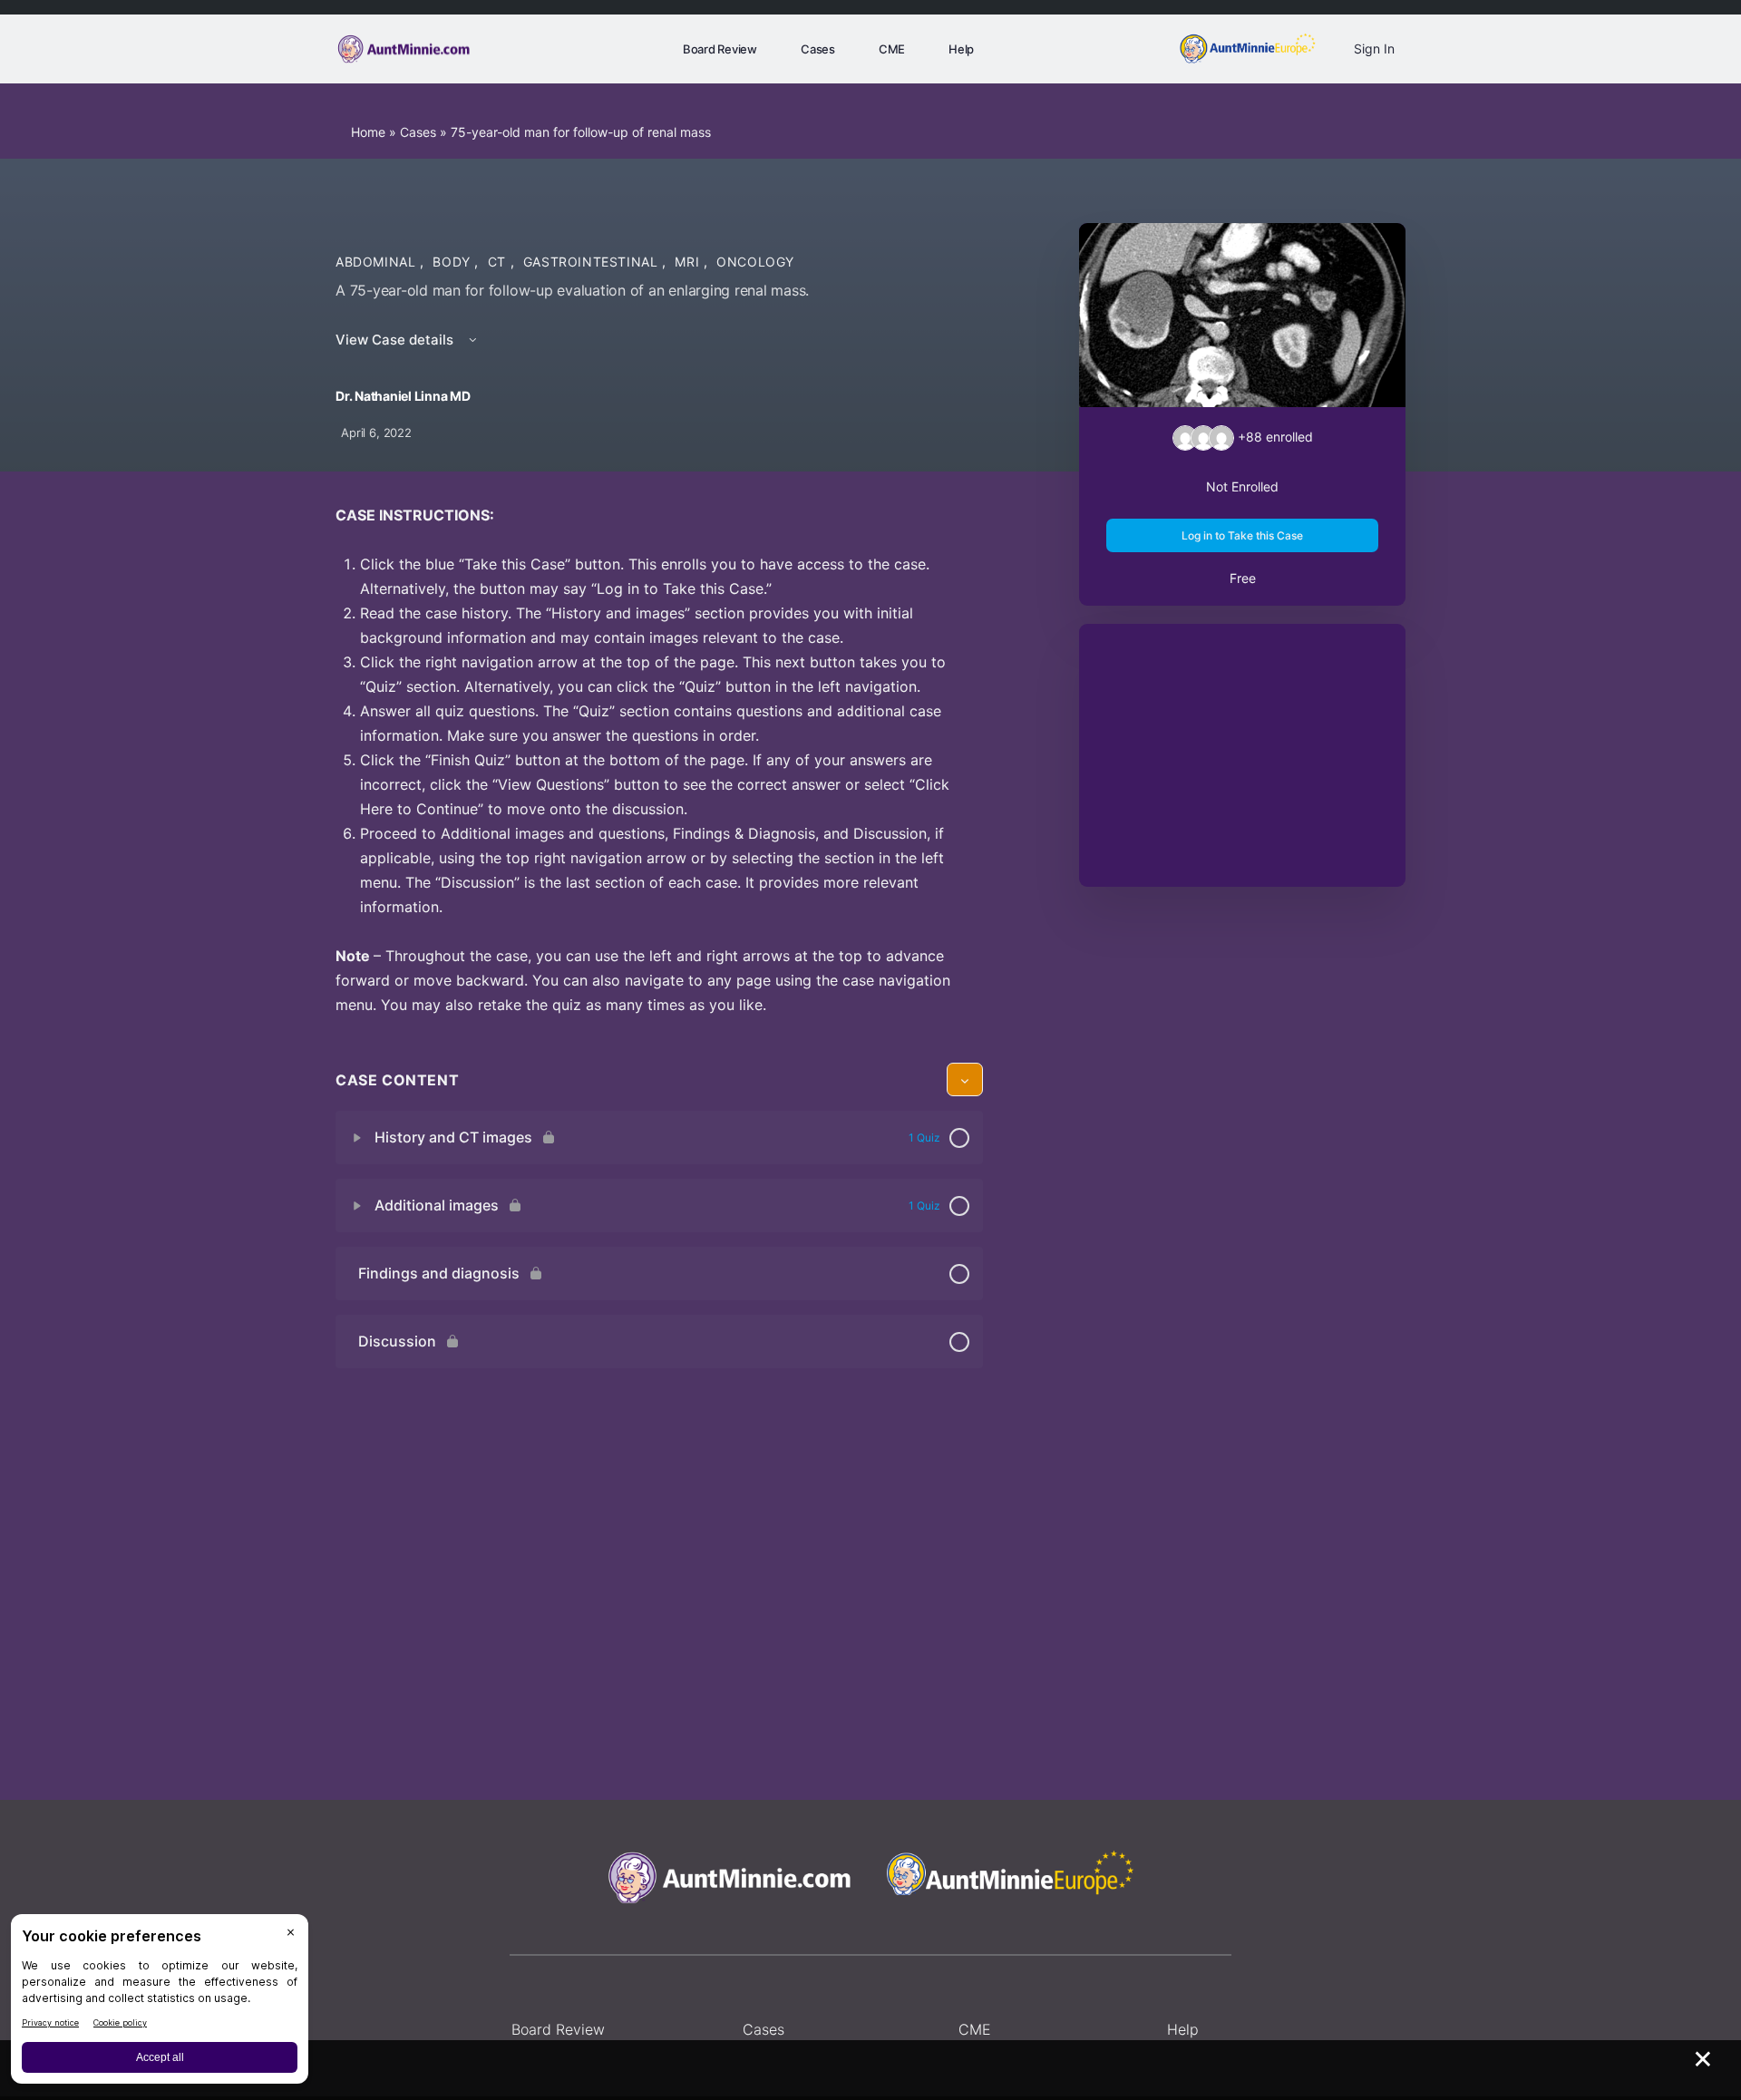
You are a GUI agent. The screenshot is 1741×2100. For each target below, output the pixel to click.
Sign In (1374, 49)
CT (499, 262)
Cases (418, 132)
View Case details (396, 340)
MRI (689, 262)
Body (453, 262)
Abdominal (378, 262)
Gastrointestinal (593, 262)
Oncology (755, 262)
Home (368, 132)
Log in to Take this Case (1242, 535)
